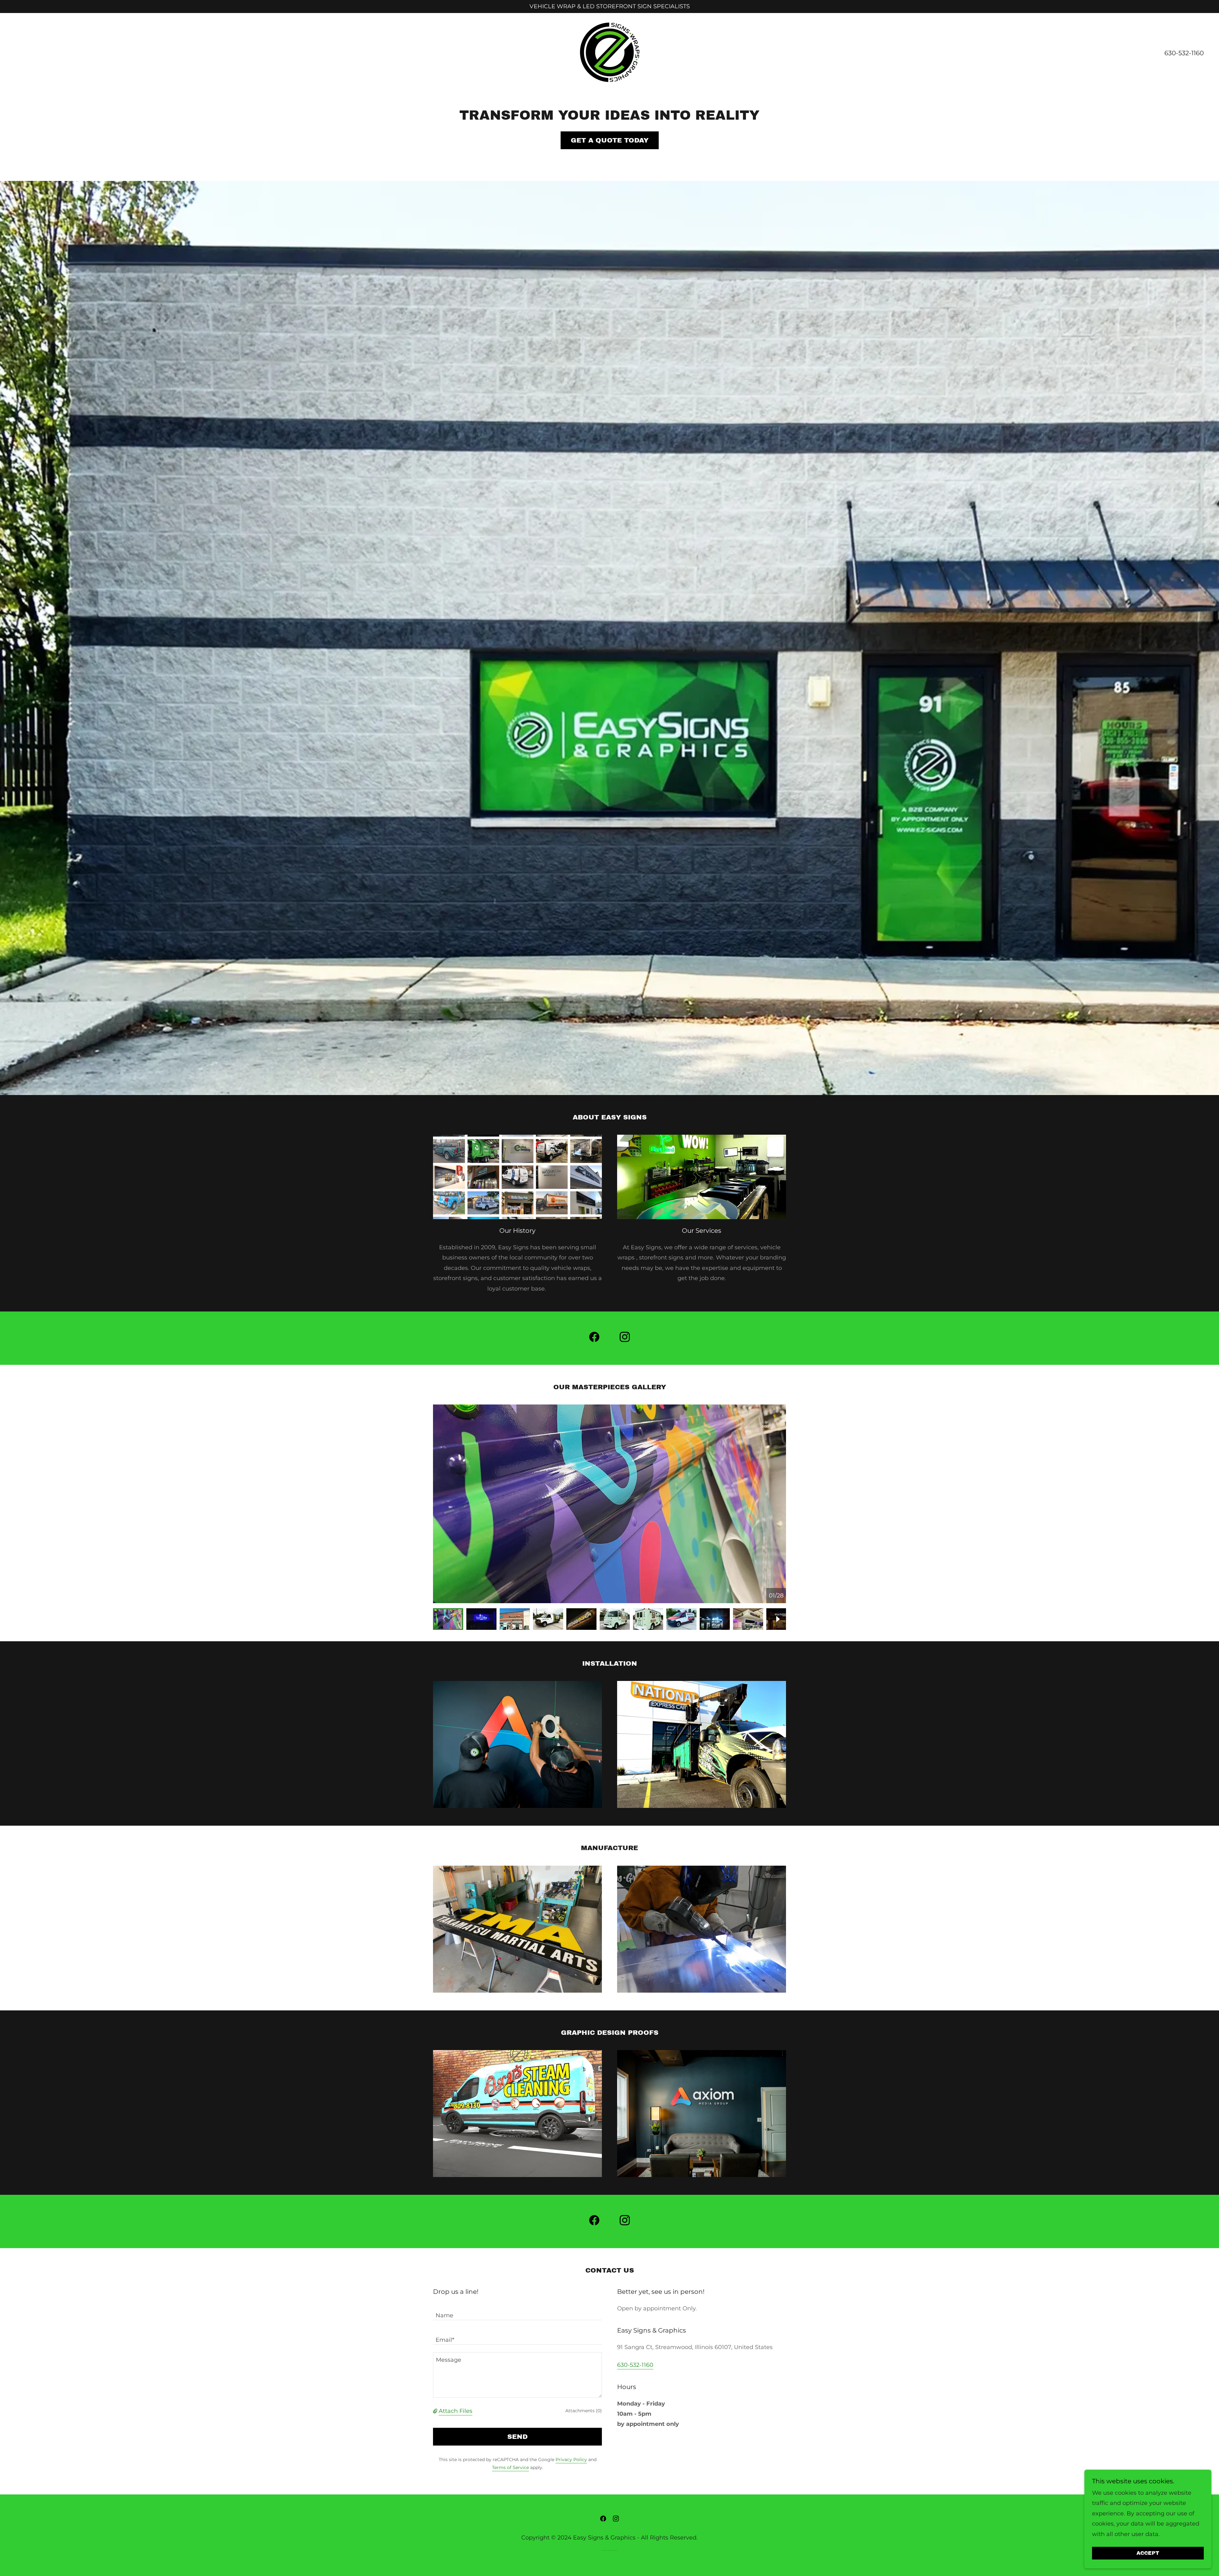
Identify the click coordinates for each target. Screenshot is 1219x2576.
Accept (1148, 2553)
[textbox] (517, 2312)
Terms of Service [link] (510, 2467)
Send (517, 2437)
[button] (436, 2411)
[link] (609, 52)
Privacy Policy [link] (571, 2460)
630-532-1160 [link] (1184, 53)
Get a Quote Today (610, 140)
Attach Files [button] (456, 2411)
